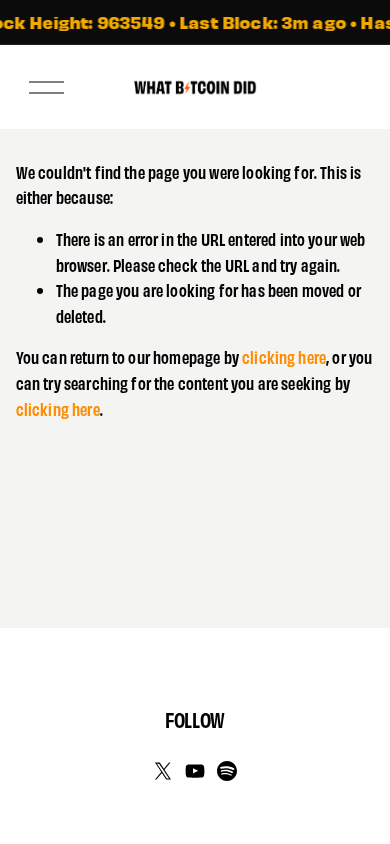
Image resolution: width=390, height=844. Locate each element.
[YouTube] (195, 771)
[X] (163, 771)
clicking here (284, 356)
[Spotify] (227, 771)
